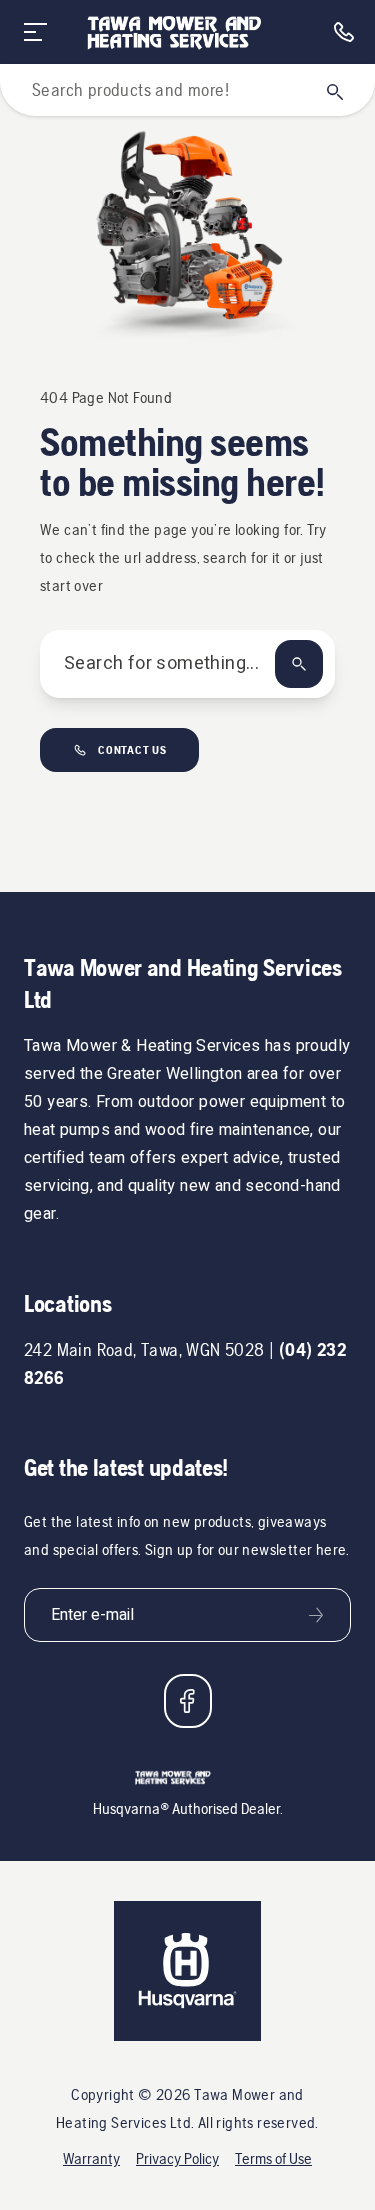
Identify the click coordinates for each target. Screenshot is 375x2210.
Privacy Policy (177, 2158)
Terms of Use (273, 2158)
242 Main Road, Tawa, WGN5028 (144, 1349)
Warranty (91, 2158)
